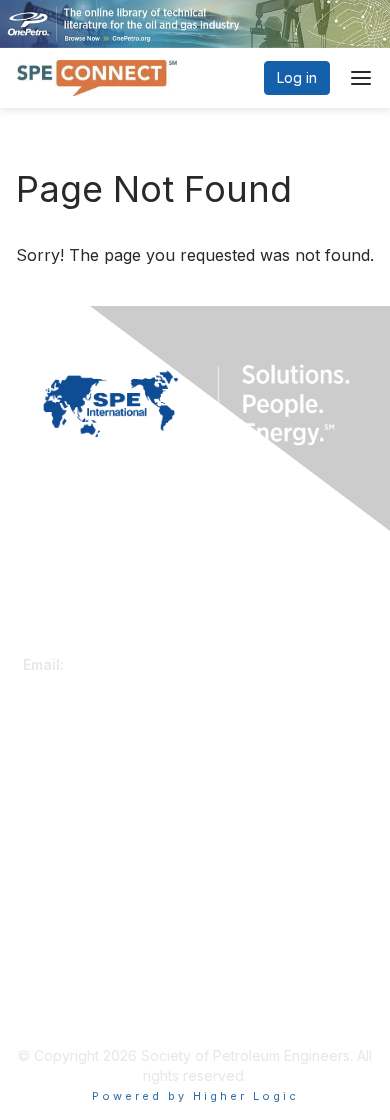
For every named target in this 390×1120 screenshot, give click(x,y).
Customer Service (82, 644)
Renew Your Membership (106, 796)
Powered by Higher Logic (195, 1096)
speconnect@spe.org (142, 664)
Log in (297, 77)
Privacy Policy (69, 986)
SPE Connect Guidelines (102, 1006)
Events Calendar (77, 835)
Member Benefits (79, 815)
